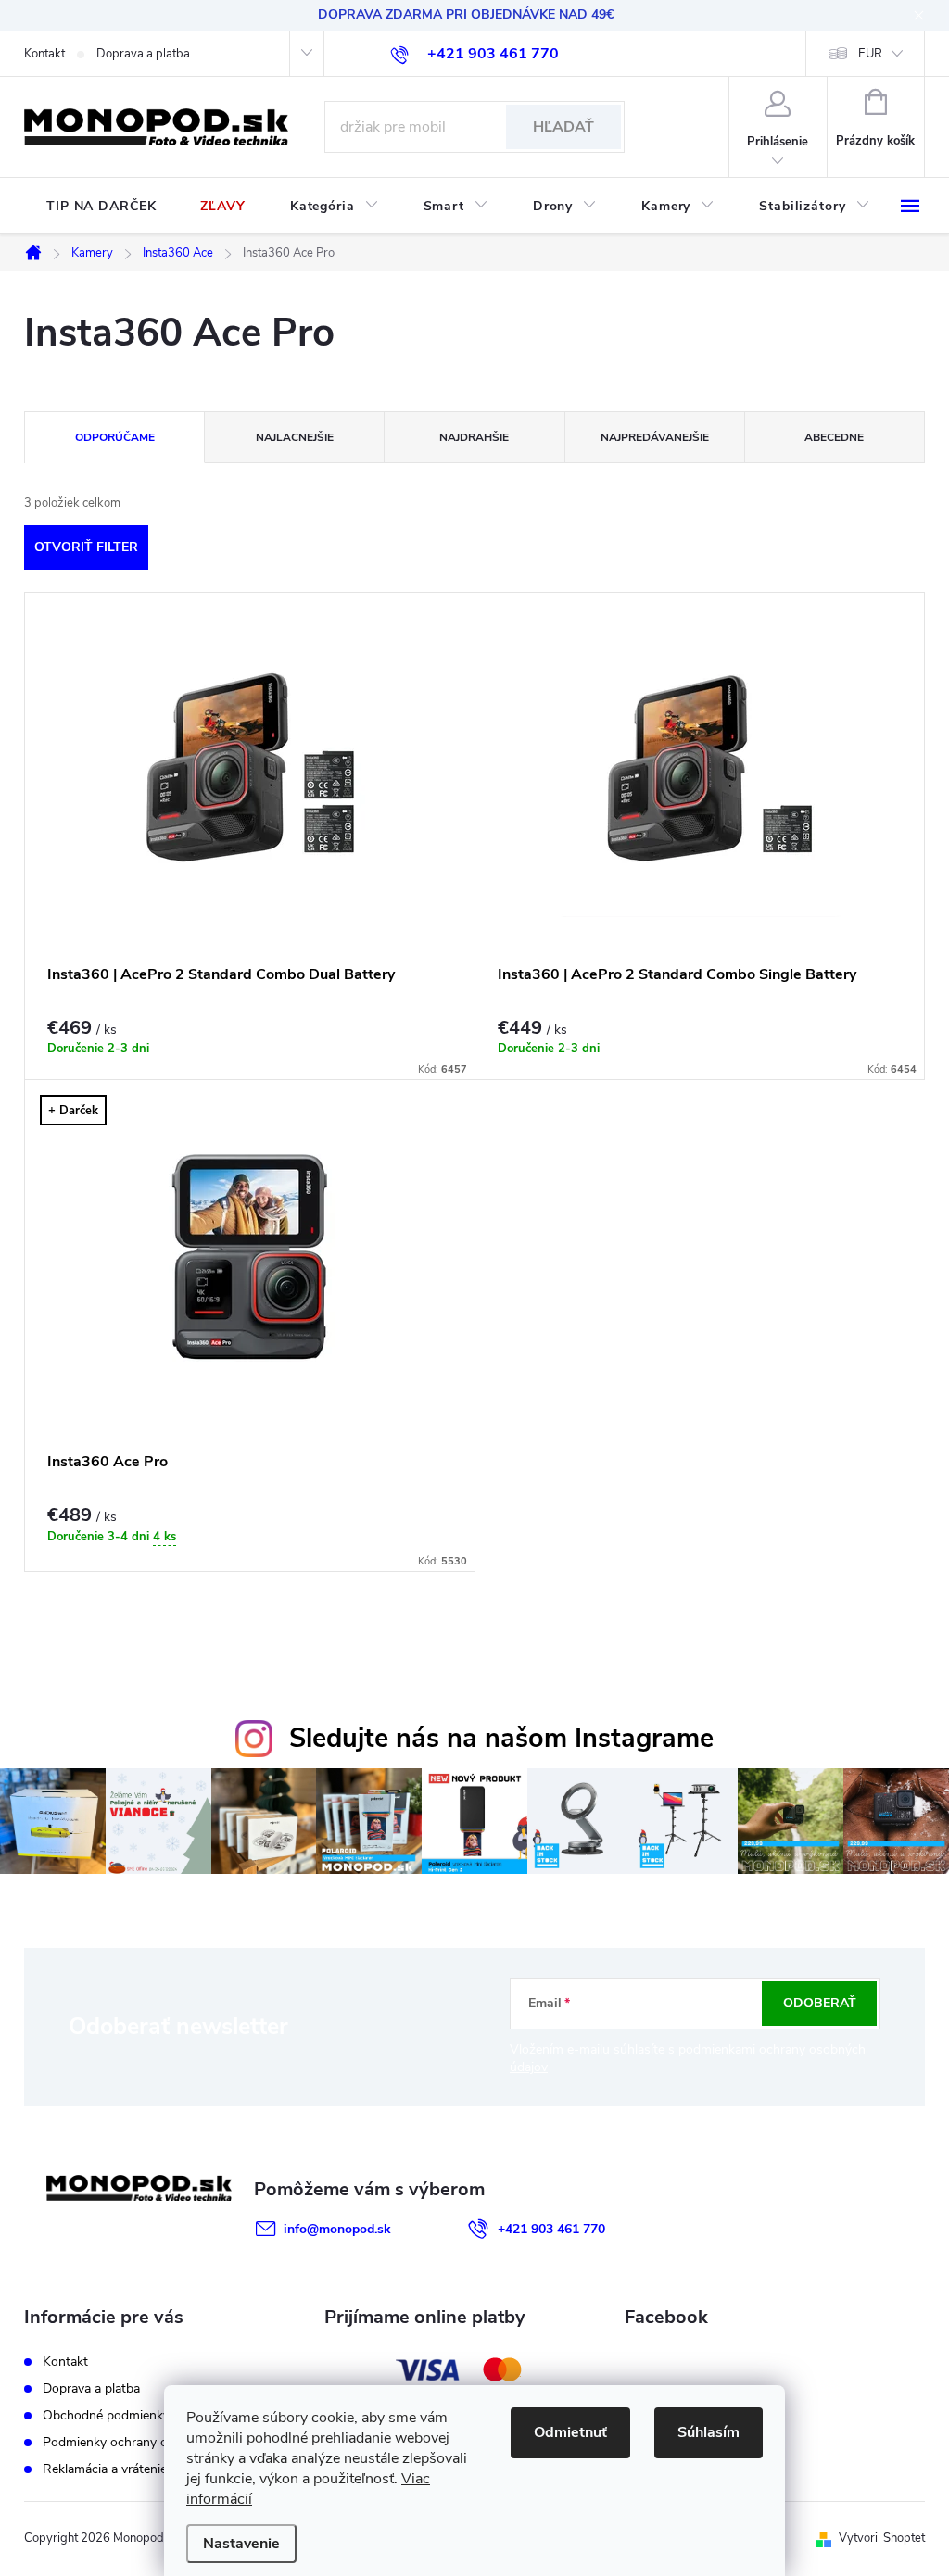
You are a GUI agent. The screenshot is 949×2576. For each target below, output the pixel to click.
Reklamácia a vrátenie (105, 2469)
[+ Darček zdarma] (250, 1257)
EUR (870, 54)
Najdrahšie (474, 437)
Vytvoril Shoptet (882, 2538)
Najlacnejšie (295, 437)
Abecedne (834, 437)
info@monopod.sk (337, 2229)
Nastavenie (241, 2544)
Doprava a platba (143, 54)
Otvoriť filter (86, 547)
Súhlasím (709, 2432)
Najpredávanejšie (655, 437)
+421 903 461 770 (551, 2229)
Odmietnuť (570, 2432)
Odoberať (820, 2003)
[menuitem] (101, 207)
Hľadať (563, 127)
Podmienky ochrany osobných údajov (151, 2442)
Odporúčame (115, 437)
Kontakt (44, 54)
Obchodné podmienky (106, 2415)
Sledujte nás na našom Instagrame (501, 1738)
